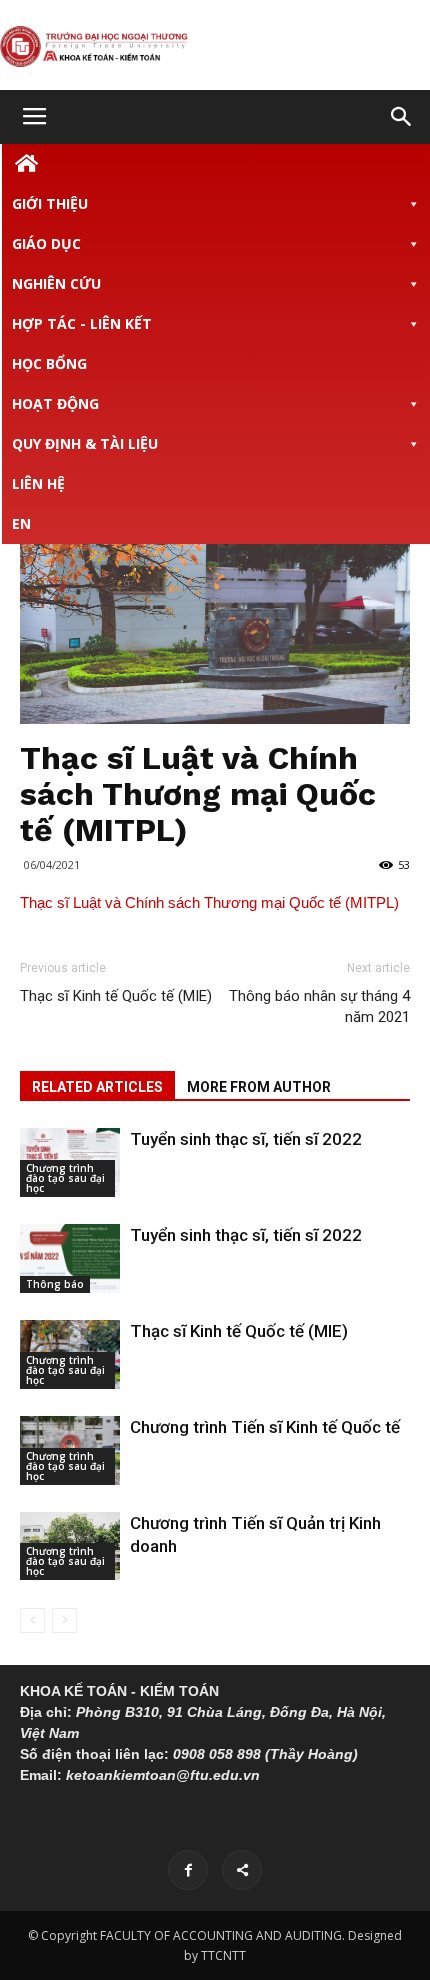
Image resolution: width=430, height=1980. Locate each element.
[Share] (242, 1870)
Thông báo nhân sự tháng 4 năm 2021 (319, 1006)
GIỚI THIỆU (50, 203)
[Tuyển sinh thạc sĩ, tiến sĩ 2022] (70, 1258)
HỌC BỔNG (49, 363)
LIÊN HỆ (38, 483)
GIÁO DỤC (46, 243)
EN (21, 523)
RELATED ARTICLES (97, 1087)
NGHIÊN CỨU (56, 283)
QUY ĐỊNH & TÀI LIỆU (85, 443)
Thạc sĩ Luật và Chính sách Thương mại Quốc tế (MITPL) (209, 902)
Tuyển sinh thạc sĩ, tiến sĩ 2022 (246, 1139)
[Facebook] (188, 1870)
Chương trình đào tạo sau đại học (65, 1178)
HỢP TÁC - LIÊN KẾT (82, 323)
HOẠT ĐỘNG (55, 403)
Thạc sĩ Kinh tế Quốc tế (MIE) (116, 996)
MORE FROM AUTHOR (259, 1087)
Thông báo (55, 1284)
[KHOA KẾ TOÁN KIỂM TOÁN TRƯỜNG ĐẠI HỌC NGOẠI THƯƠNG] (215, 46)
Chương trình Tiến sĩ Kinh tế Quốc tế (265, 1427)
